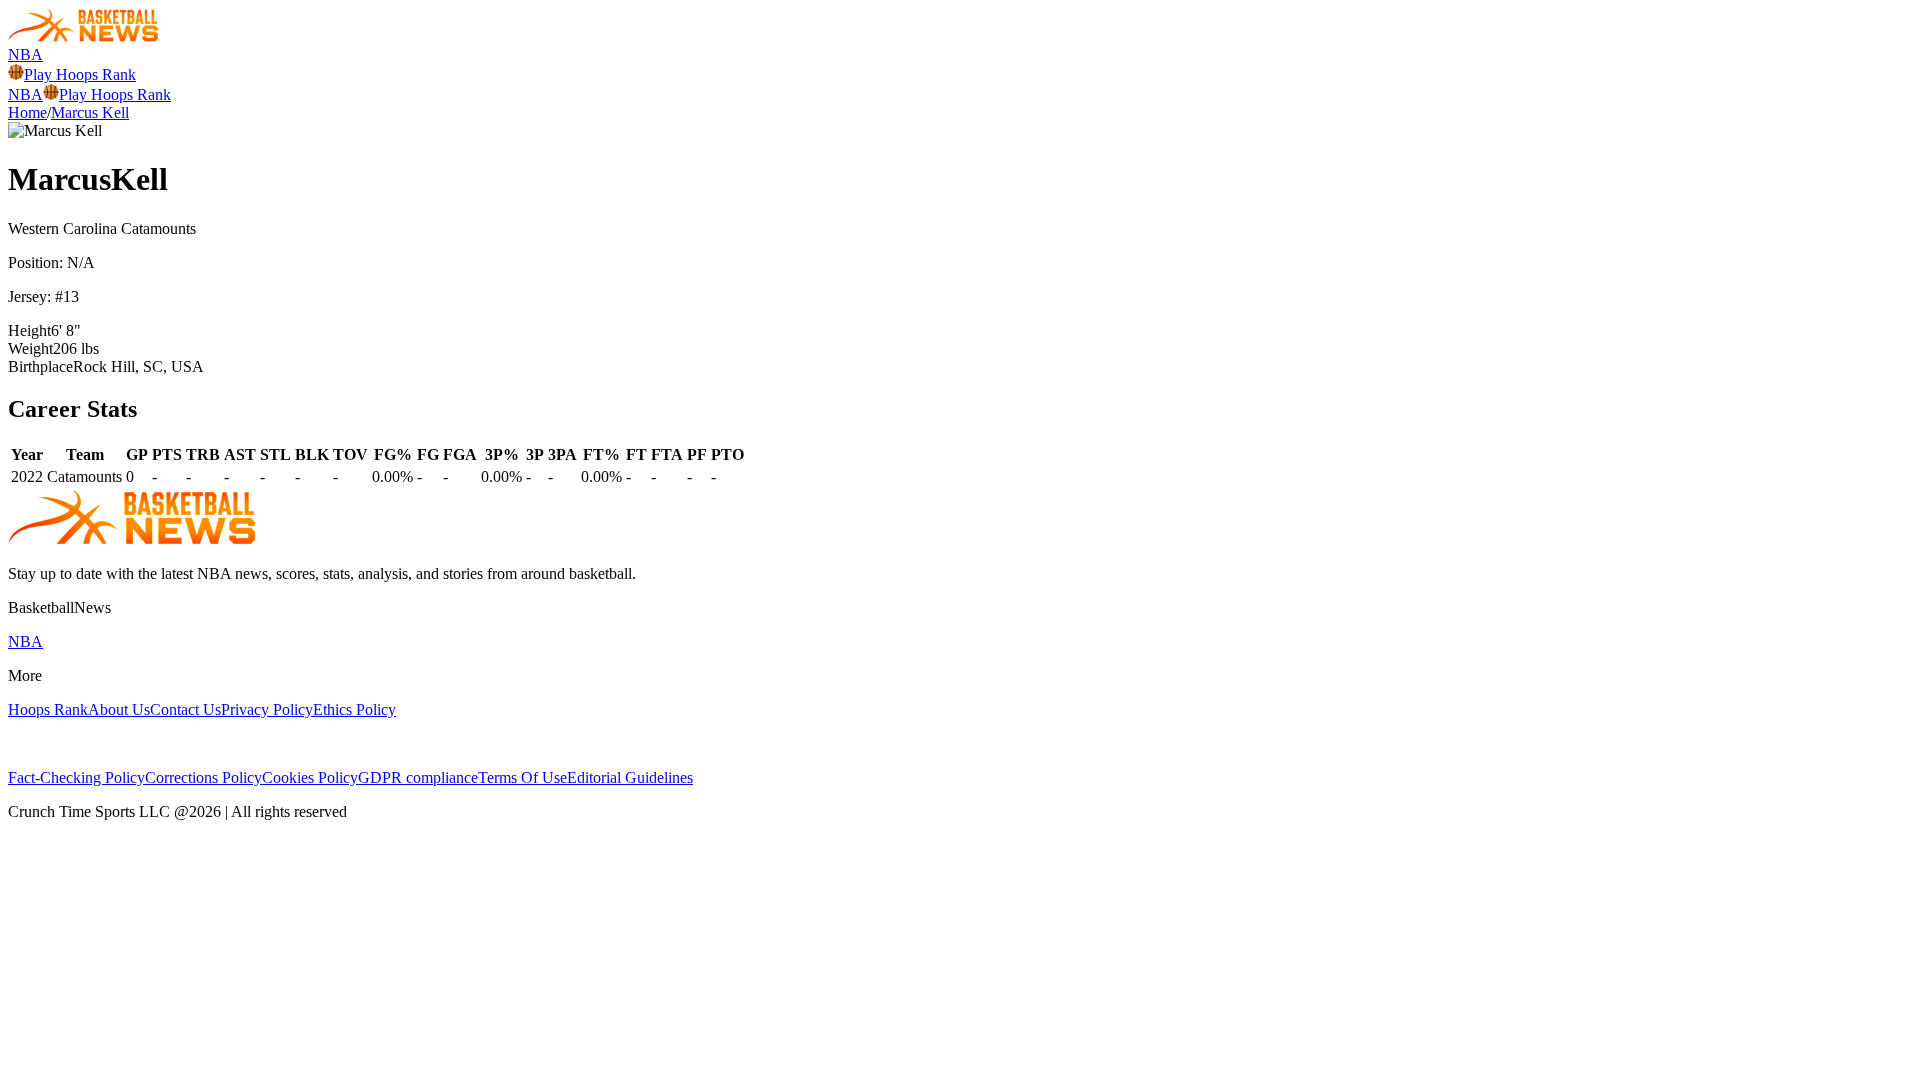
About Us (119, 709)
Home (27, 112)
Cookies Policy (310, 777)
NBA (25, 54)
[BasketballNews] (83, 36)
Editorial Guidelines (630, 777)
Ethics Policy (354, 709)
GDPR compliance (418, 777)
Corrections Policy (203, 777)
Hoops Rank (48, 709)
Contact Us (185, 709)
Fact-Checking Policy (76, 777)
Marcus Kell (90, 112)
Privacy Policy (267, 709)
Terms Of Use (522, 777)
